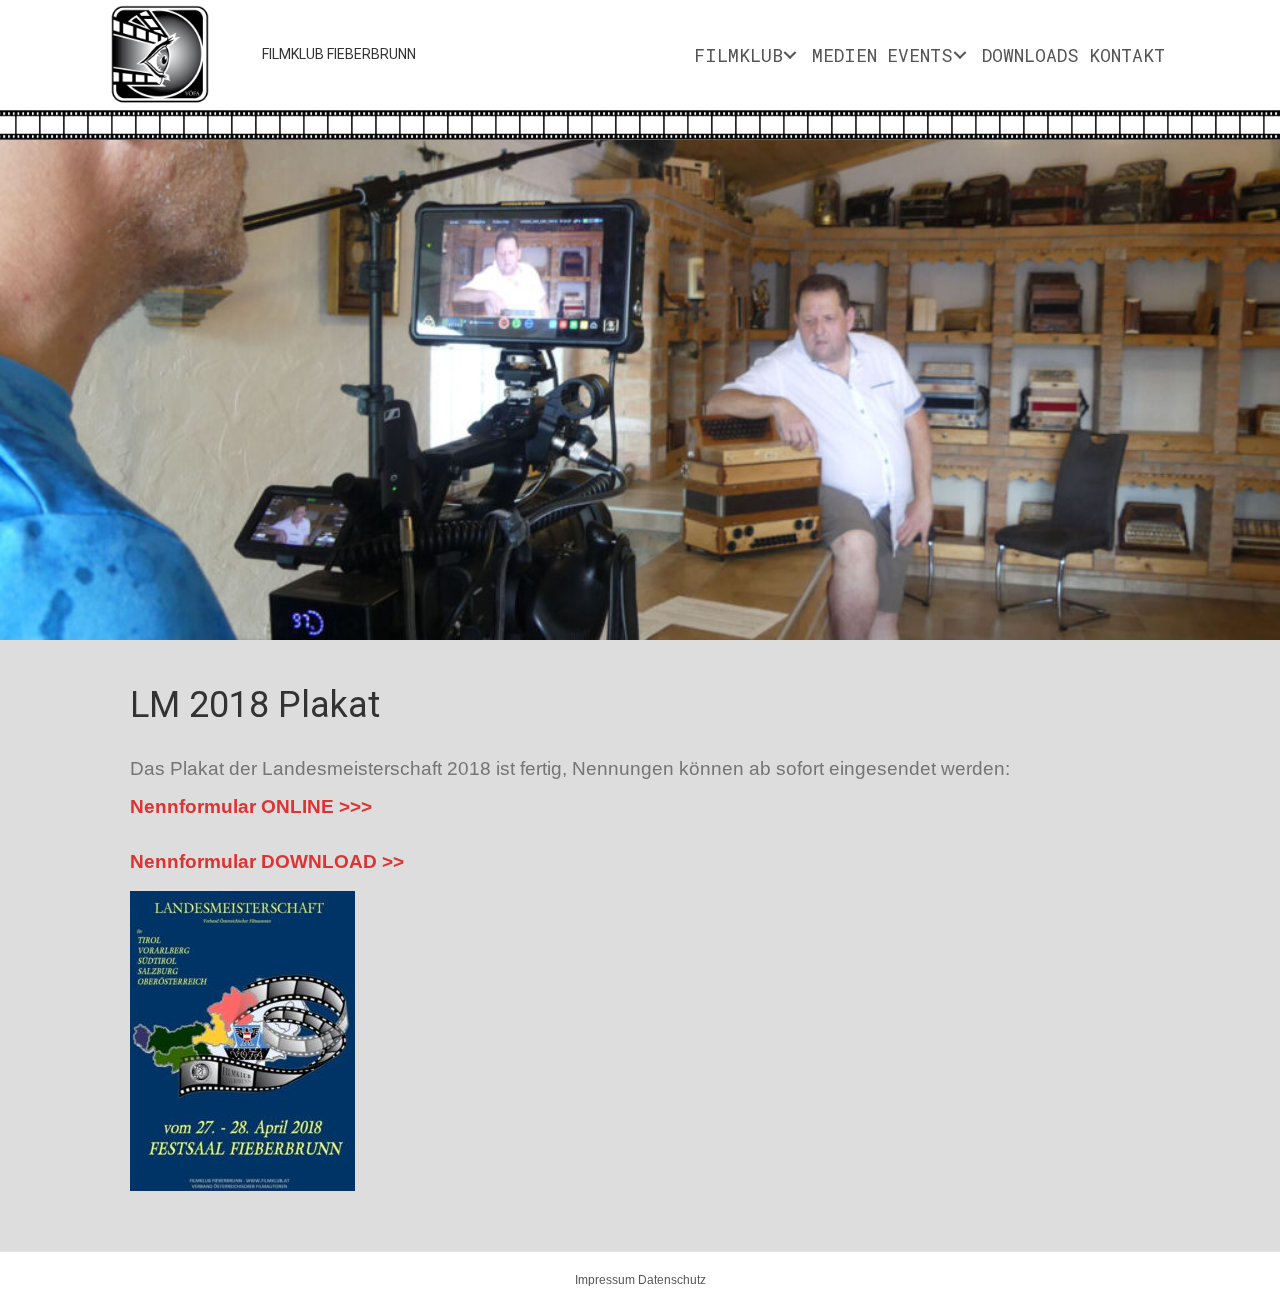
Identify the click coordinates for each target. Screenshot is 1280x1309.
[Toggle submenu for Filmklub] (789, 55)
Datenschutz (672, 1280)
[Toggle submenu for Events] (959, 55)
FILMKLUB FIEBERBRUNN (339, 54)
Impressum (605, 1280)
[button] (50, 417)
